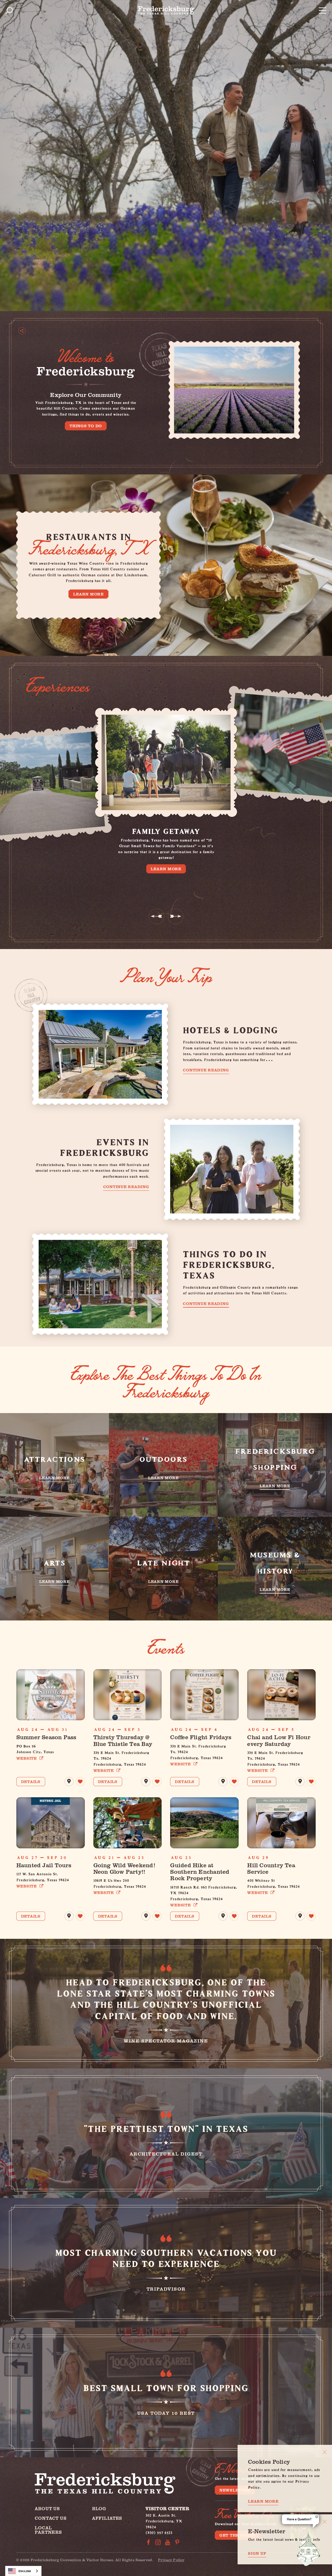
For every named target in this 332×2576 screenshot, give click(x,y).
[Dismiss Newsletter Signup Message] (325, 2522)
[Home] (166, 10)
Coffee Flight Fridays (201, 1737)
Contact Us (51, 2518)
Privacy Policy (171, 2560)
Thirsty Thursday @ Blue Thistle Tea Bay (123, 1740)
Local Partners (48, 2530)
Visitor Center (167, 2508)
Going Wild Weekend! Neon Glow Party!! (124, 1868)
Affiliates (107, 2518)
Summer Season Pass (46, 1737)
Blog (99, 2508)
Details (31, 1781)
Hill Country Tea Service (271, 1868)
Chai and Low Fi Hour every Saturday (279, 1740)
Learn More (88, 594)
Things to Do (86, 426)
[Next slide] (176, 916)
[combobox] (23, 2571)
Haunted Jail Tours (44, 1865)
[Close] (325, 2452)
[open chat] (309, 2549)
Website (27, 1758)
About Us (47, 2508)
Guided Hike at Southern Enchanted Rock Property (200, 1872)
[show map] (69, 1782)
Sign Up (257, 2553)
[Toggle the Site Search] (9, 10)
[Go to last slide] (156, 916)
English (25, 2571)
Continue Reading (206, 1070)
